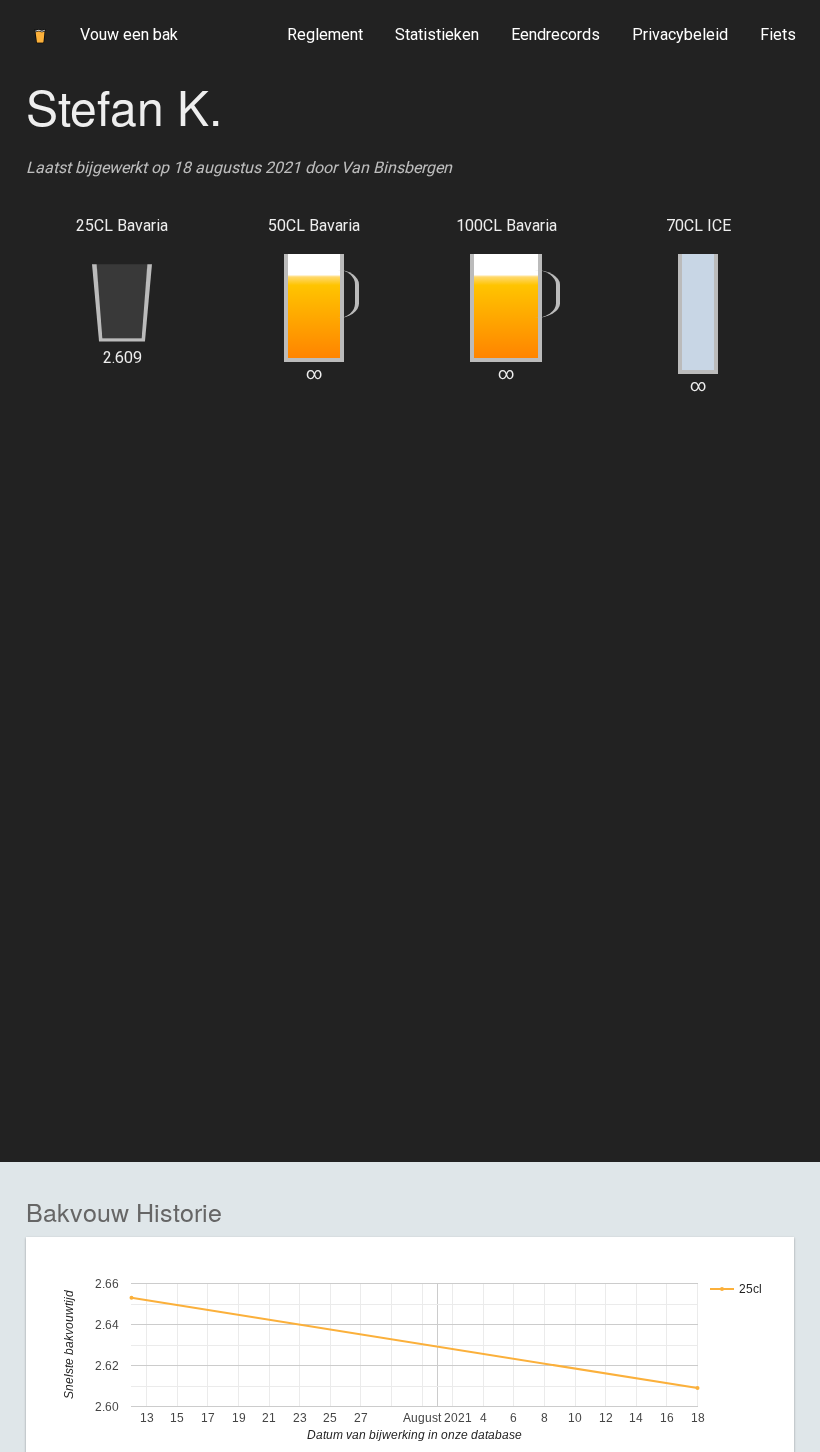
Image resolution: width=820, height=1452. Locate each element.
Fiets (778, 34)
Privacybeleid (680, 34)
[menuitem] (325, 35)
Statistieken (437, 34)
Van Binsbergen (396, 167)
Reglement (325, 34)
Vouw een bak (129, 34)
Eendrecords (555, 34)
